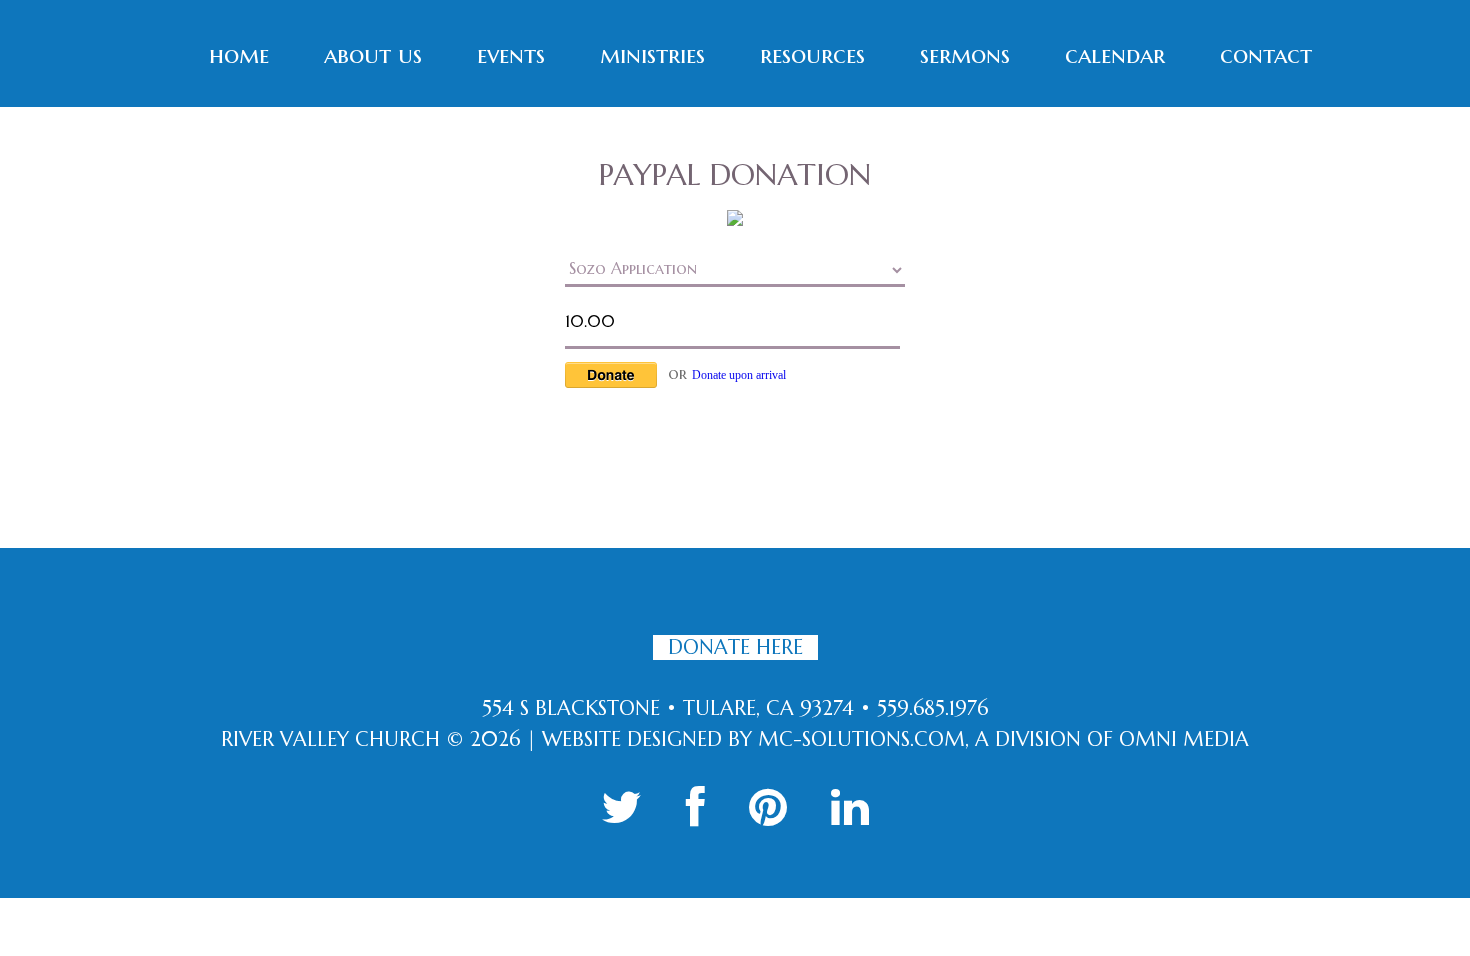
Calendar (1115, 55)
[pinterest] (768, 807)
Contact (1266, 55)
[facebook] (695, 807)
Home (239, 55)
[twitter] (621, 807)
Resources (812, 55)
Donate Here (735, 647)
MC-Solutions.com (861, 739)
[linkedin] (850, 807)
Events (511, 55)
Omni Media (1184, 739)
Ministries (652, 55)
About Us (373, 55)
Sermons (965, 55)
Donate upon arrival (739, 375)
